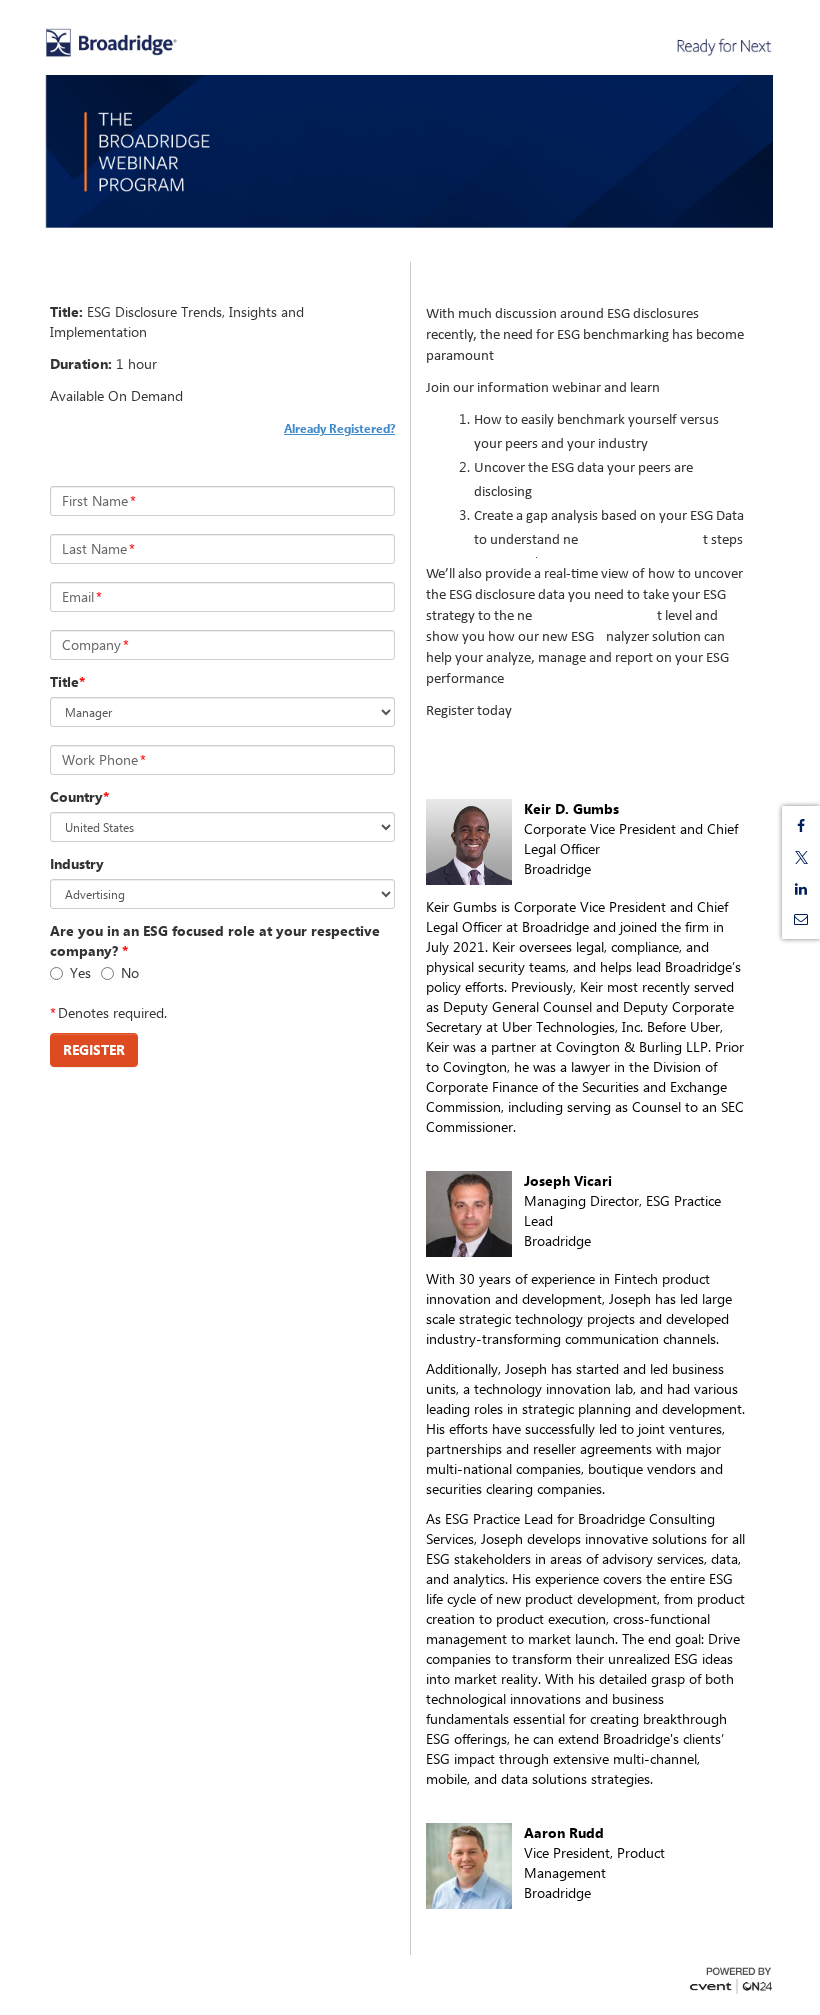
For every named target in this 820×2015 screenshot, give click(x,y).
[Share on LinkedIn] (801, 889)
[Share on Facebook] (801, 826)
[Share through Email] (801, 919)
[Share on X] (801, 857)
